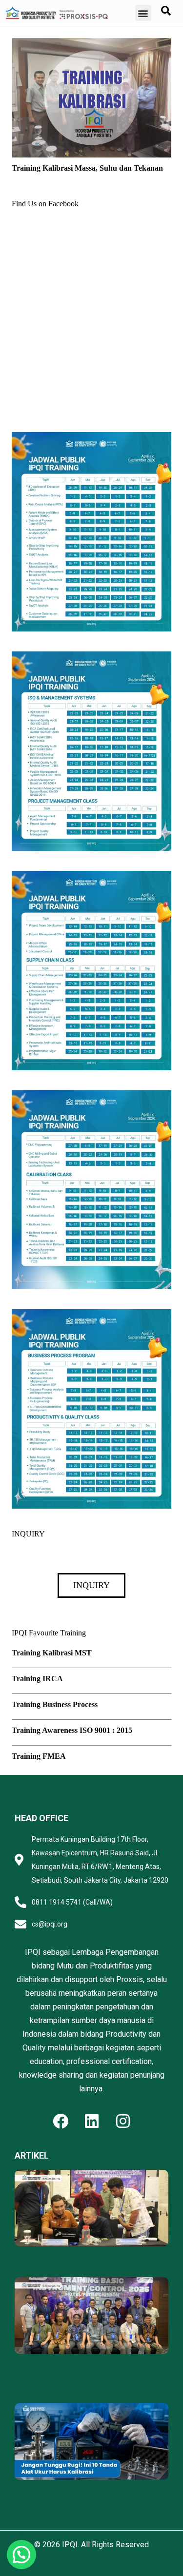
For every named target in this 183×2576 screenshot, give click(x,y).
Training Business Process (55, 1704)
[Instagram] (123, 2121)
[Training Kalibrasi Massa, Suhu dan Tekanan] (91, 45)
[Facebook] (61, 2121)
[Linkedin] (92, 2121)
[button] (143, 13)
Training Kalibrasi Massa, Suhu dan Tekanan (87, 168)
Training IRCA (37, 1679)
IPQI (70, 2545)
